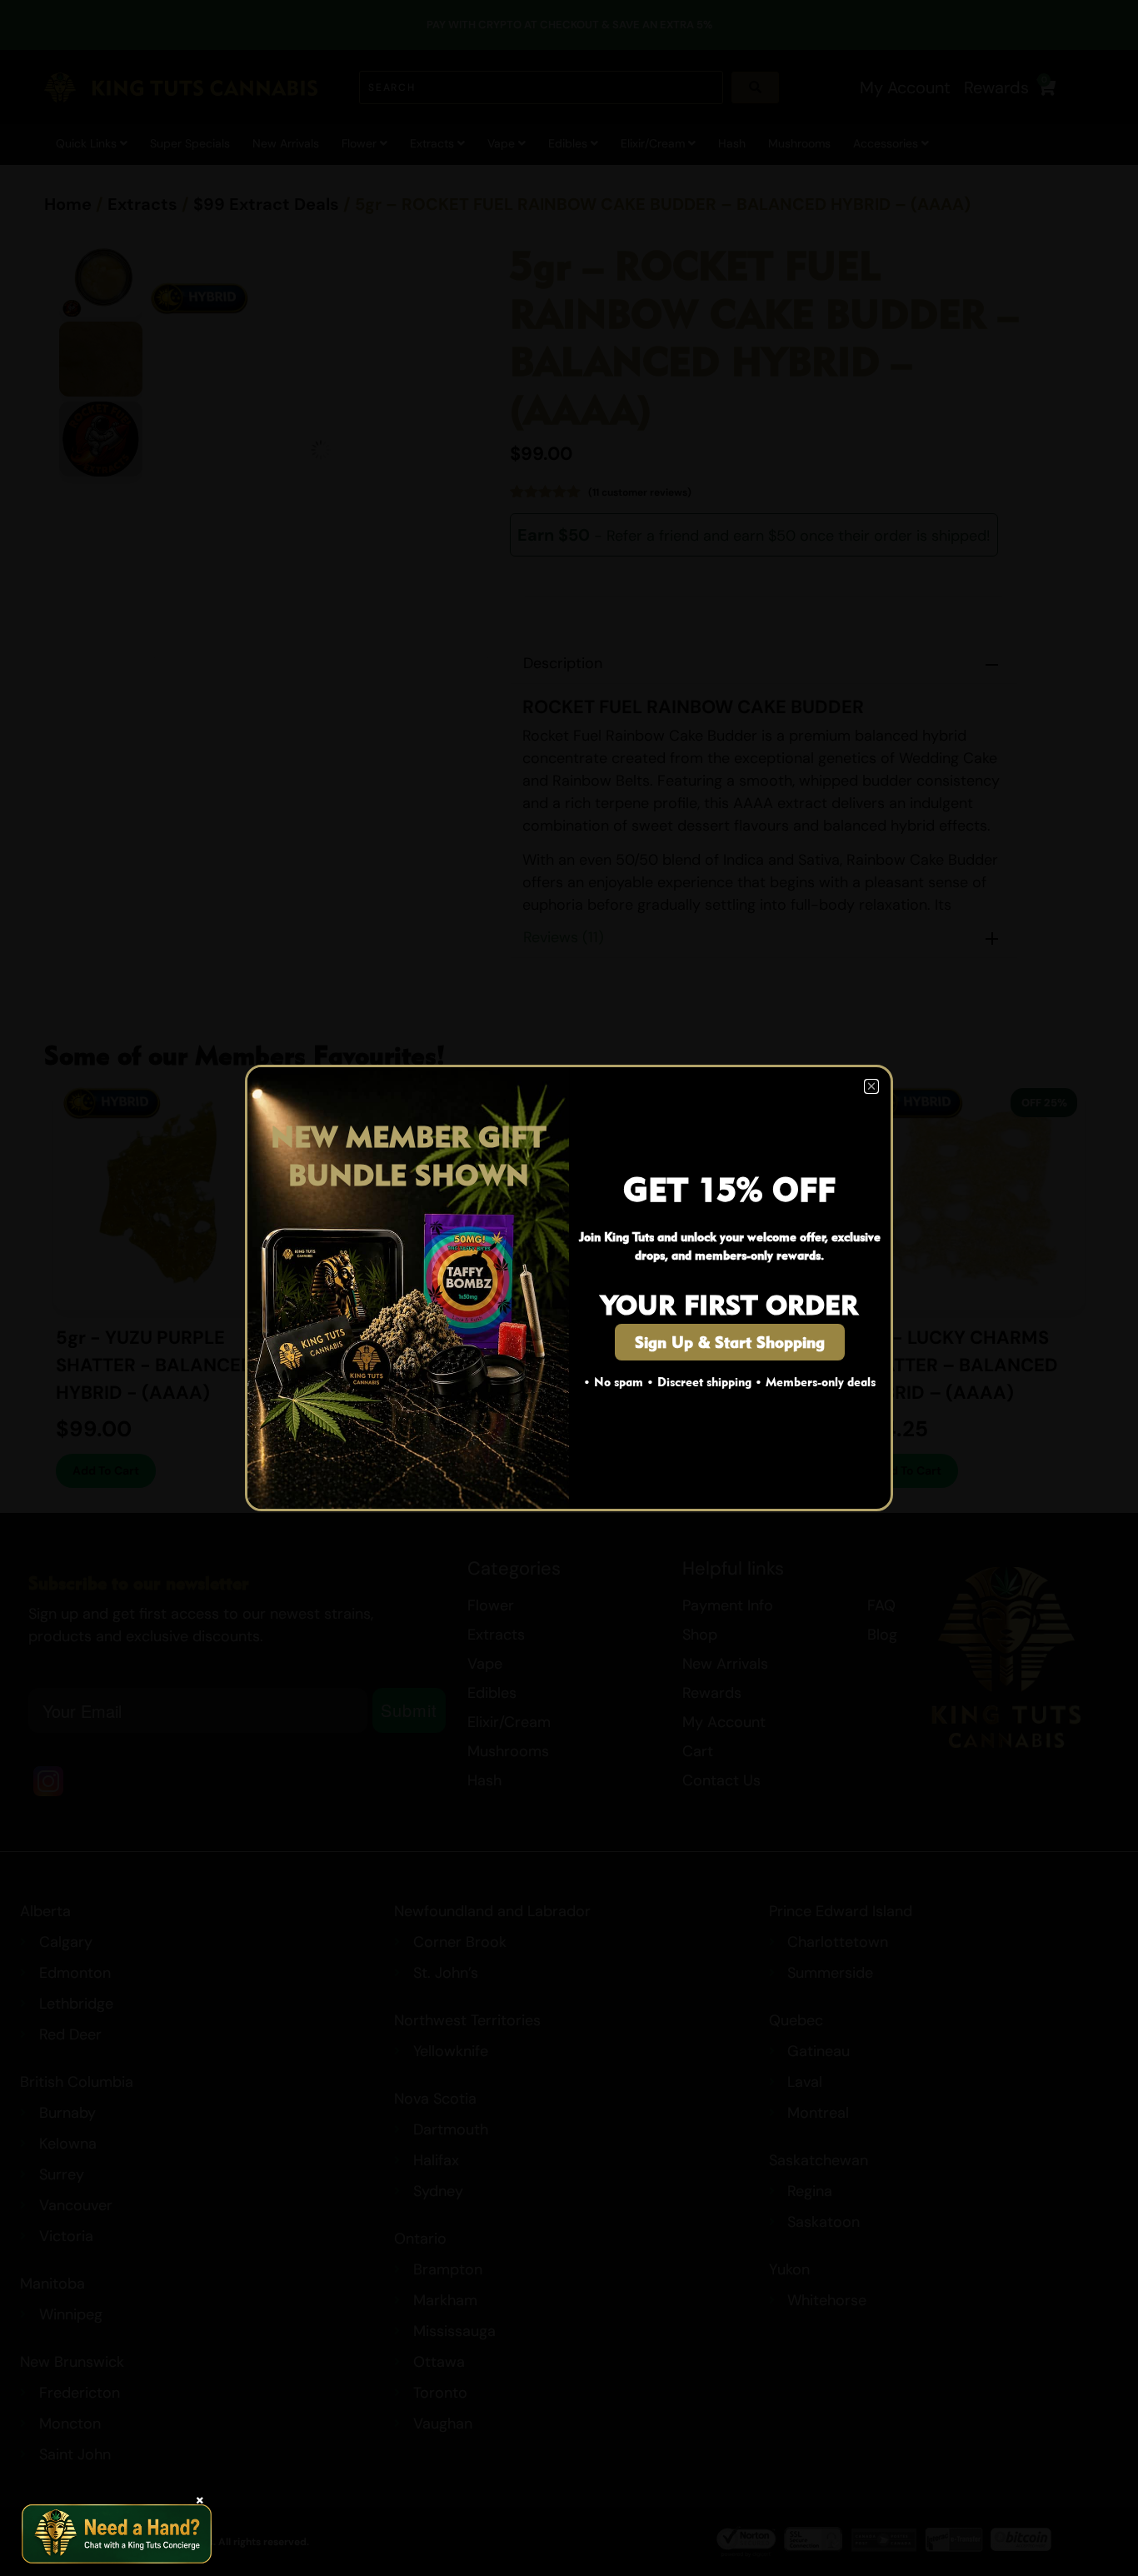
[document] (569, 1288)
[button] (871, 1086)
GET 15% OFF (729, 1189)
